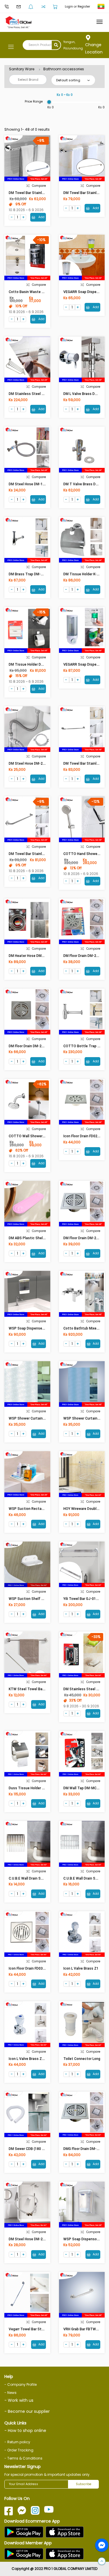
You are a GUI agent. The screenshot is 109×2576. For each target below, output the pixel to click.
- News (10, 2393)
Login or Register (77, 7)
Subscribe (84, 2484)
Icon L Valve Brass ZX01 (28, 2059)
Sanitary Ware (22, 69)
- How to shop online (25, 2431)
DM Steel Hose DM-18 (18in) (32, 484)
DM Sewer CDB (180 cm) (29, 2149)
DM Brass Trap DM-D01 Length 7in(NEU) (42, 574)
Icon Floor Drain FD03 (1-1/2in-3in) (36, 1968)
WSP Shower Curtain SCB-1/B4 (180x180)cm (46, 1418)
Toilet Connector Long (82, 2059)
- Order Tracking (19, 2450)
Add (41, 217)
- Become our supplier (27, 2411)
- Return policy (17, 2442)
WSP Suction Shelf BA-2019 (32, 1599)
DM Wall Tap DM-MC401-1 (85, 1788)
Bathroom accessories (64, 69)
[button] (102, 2561)
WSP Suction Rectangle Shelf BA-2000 (41, 1509)
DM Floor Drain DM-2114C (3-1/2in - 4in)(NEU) (45, 1046)
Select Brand (28, 80)
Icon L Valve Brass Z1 (81, 1968)
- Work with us (19, 2400)
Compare (39, 186)
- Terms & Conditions (23, 2458)
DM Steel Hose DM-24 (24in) (32, 2239)
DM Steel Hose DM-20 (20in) (32, 764)
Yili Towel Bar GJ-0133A (83, 1599)
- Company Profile (20, 2384)
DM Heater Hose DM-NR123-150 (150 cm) (43, 956)
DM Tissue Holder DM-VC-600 (33, 664)
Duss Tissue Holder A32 (28, 1788)
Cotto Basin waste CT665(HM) (34, 292)
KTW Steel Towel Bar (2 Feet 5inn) (37, 1689)
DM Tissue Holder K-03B (83, 574)
